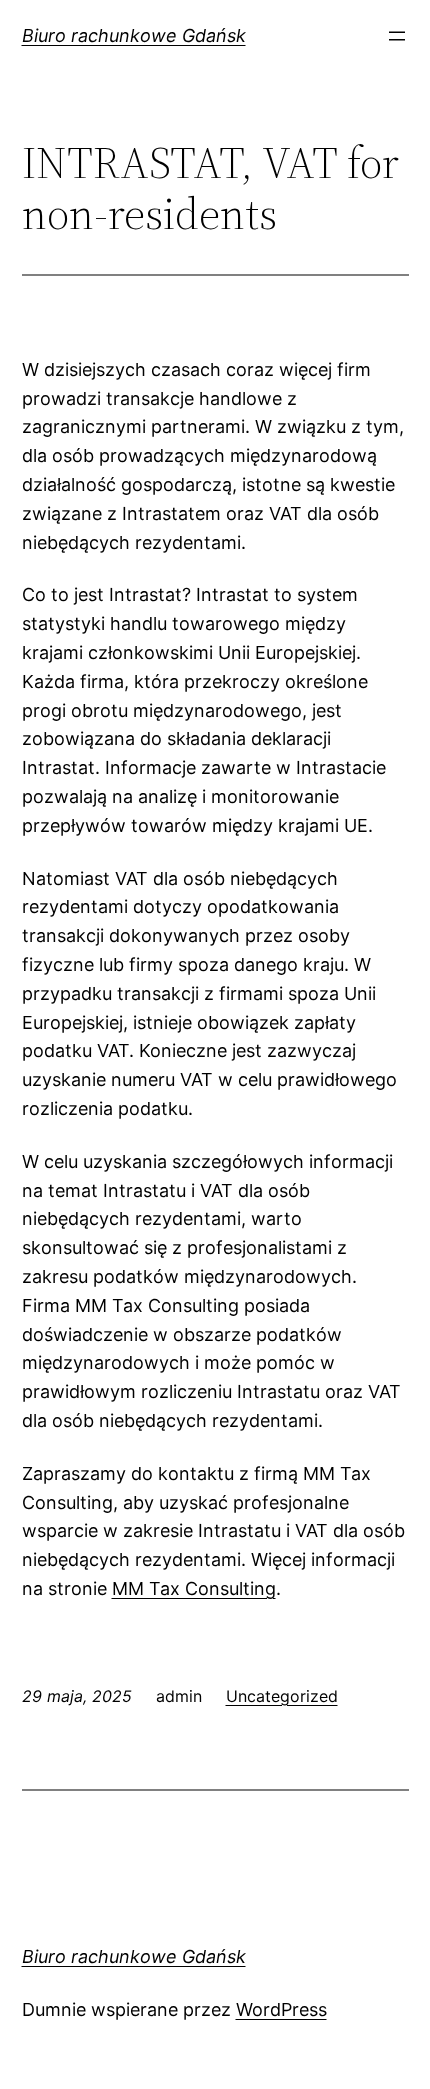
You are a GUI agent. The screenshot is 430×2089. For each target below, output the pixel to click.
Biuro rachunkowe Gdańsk (134, 35)
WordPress (281, 2009)
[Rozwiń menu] (397, 36)
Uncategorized (282, 1696)
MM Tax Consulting (194, 1588)
